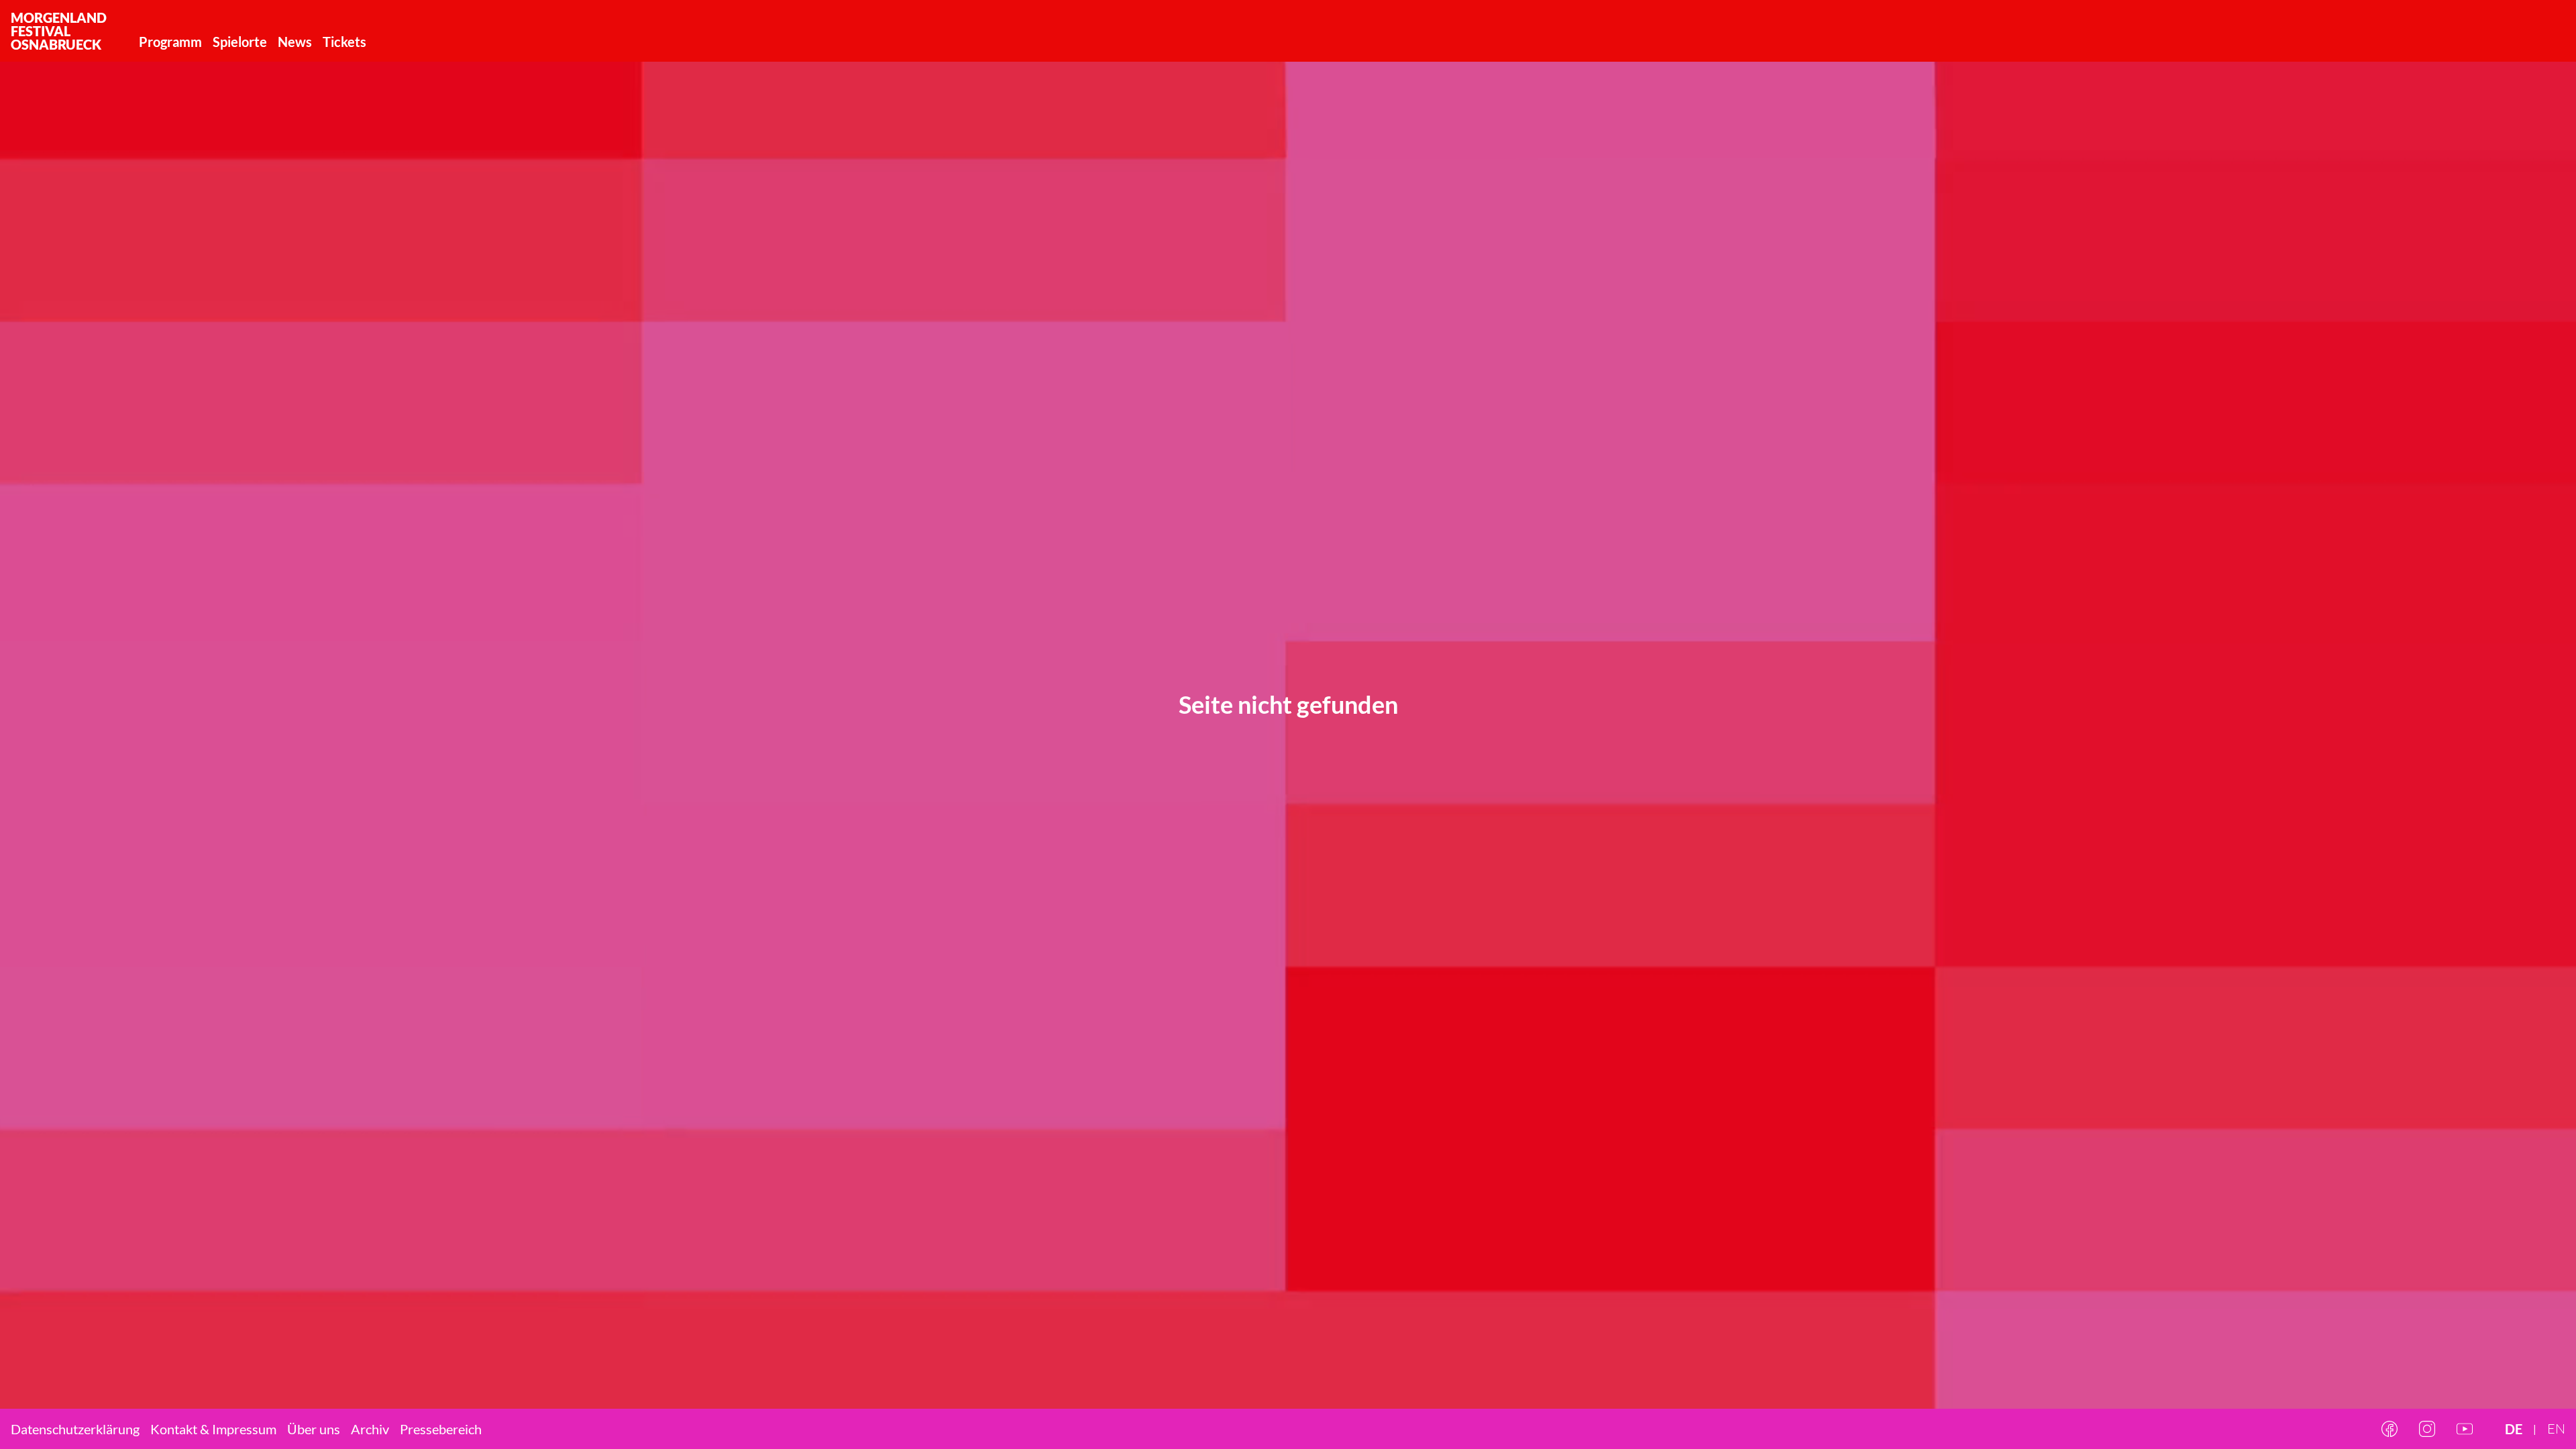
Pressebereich (441, 1429)
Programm (170, 42)
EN (2556, 1429)
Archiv (370, 1429)
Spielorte (240, 42)
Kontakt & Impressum (213, 1429)
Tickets (344, 42)
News (295, 42)
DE (2514, 1429)
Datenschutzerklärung (75, 1429)
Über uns (314, 1429)
